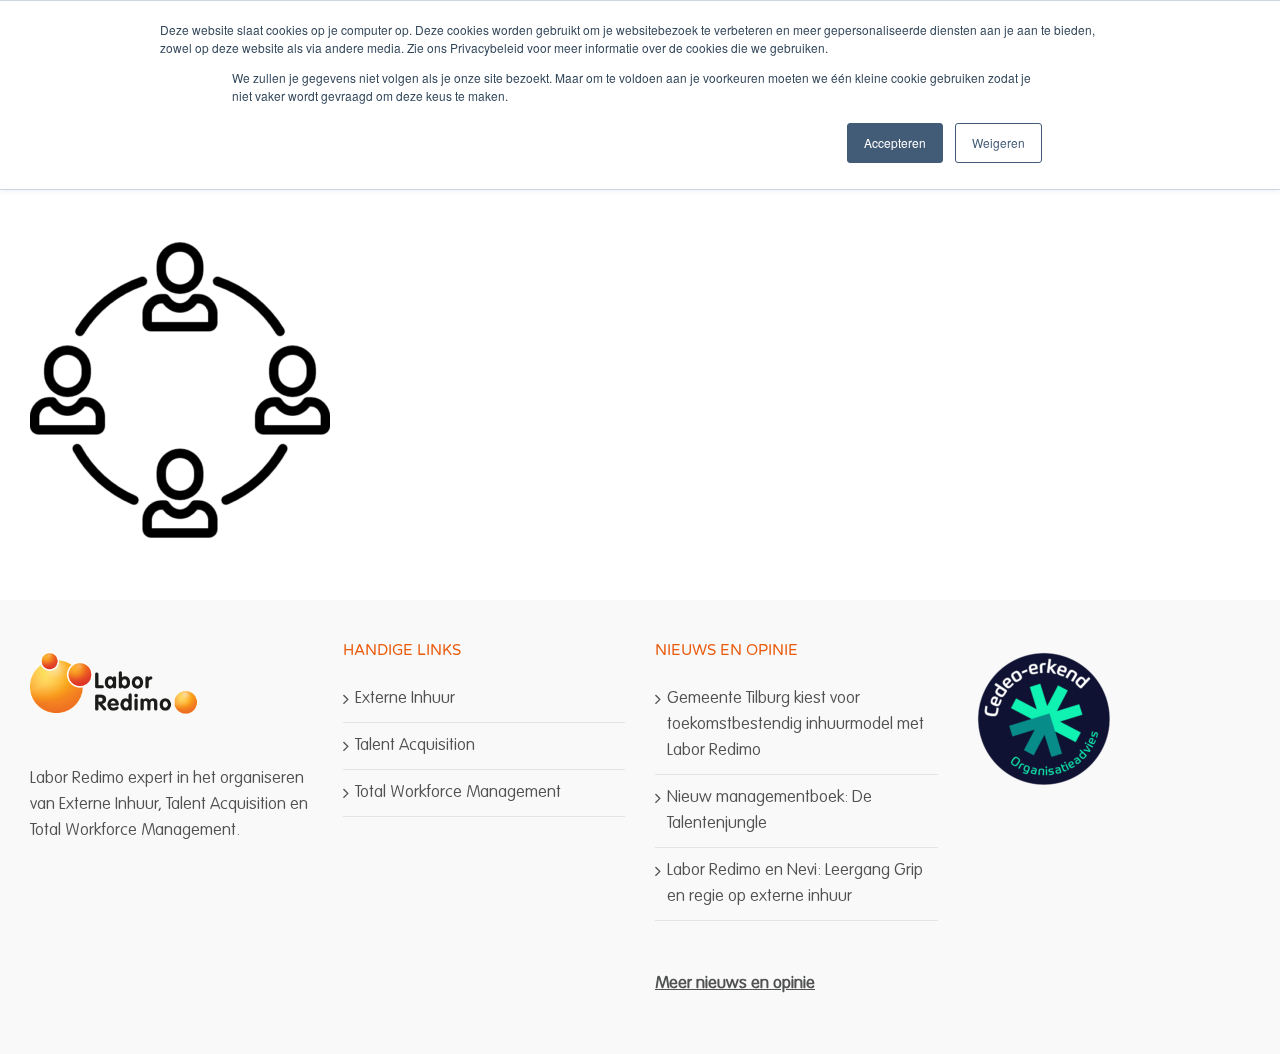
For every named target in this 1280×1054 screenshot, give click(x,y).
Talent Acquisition (415, 745)
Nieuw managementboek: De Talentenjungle (769, 810)
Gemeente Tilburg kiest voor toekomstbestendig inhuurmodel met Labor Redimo (795, 724)
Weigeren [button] (998, 142)
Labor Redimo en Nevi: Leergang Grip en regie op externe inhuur (795, 883)
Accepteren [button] (895, 142)
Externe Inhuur (405, 698)
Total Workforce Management (458, 792)
